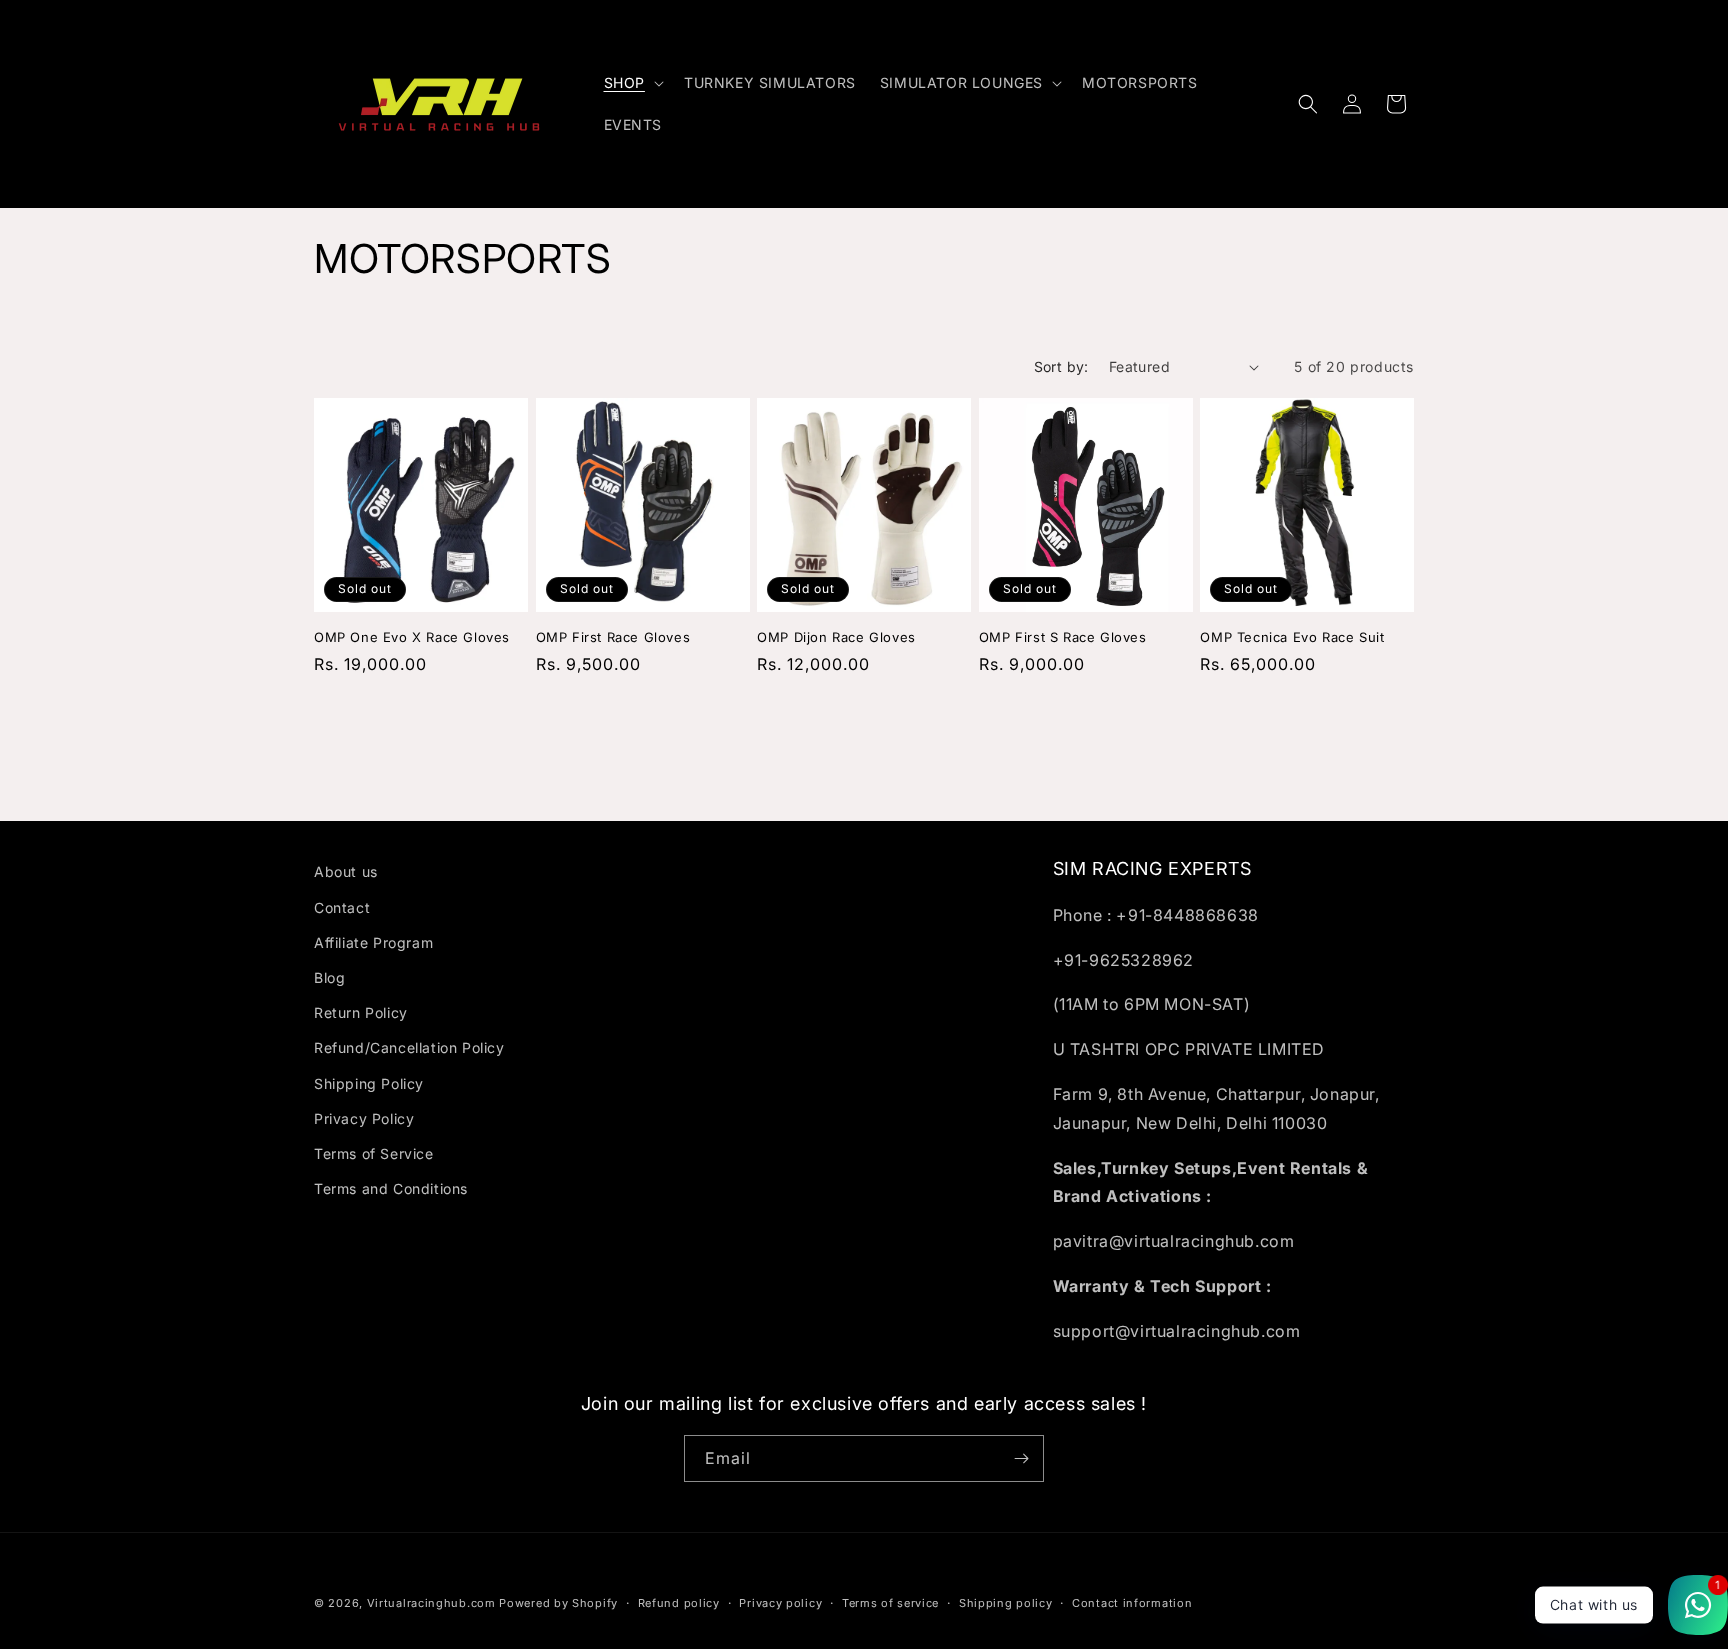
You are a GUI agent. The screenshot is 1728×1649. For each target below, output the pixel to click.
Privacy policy (780, 1603)
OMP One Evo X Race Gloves (412, 637)
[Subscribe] (1021, 1458)
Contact (342, 907)
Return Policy (361, 1012)
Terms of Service (374, 1153)
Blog (329, 977)
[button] (632, 83)
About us (346, 871)
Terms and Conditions (391, 1188)
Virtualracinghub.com (431, 1603)
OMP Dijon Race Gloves (836, 637)
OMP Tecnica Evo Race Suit (1292, 637)
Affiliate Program (373, 942)
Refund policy (679, 1603)
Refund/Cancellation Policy (409, 1047)
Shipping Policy (369, 1083)
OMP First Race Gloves (613, 637)
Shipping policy (1006, 1603)
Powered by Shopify (558, 1603)
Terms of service (890, 1603)
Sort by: (1061, 366)
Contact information (1132, 1603)
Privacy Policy (364, 1118)
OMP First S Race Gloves (1063, 637)
